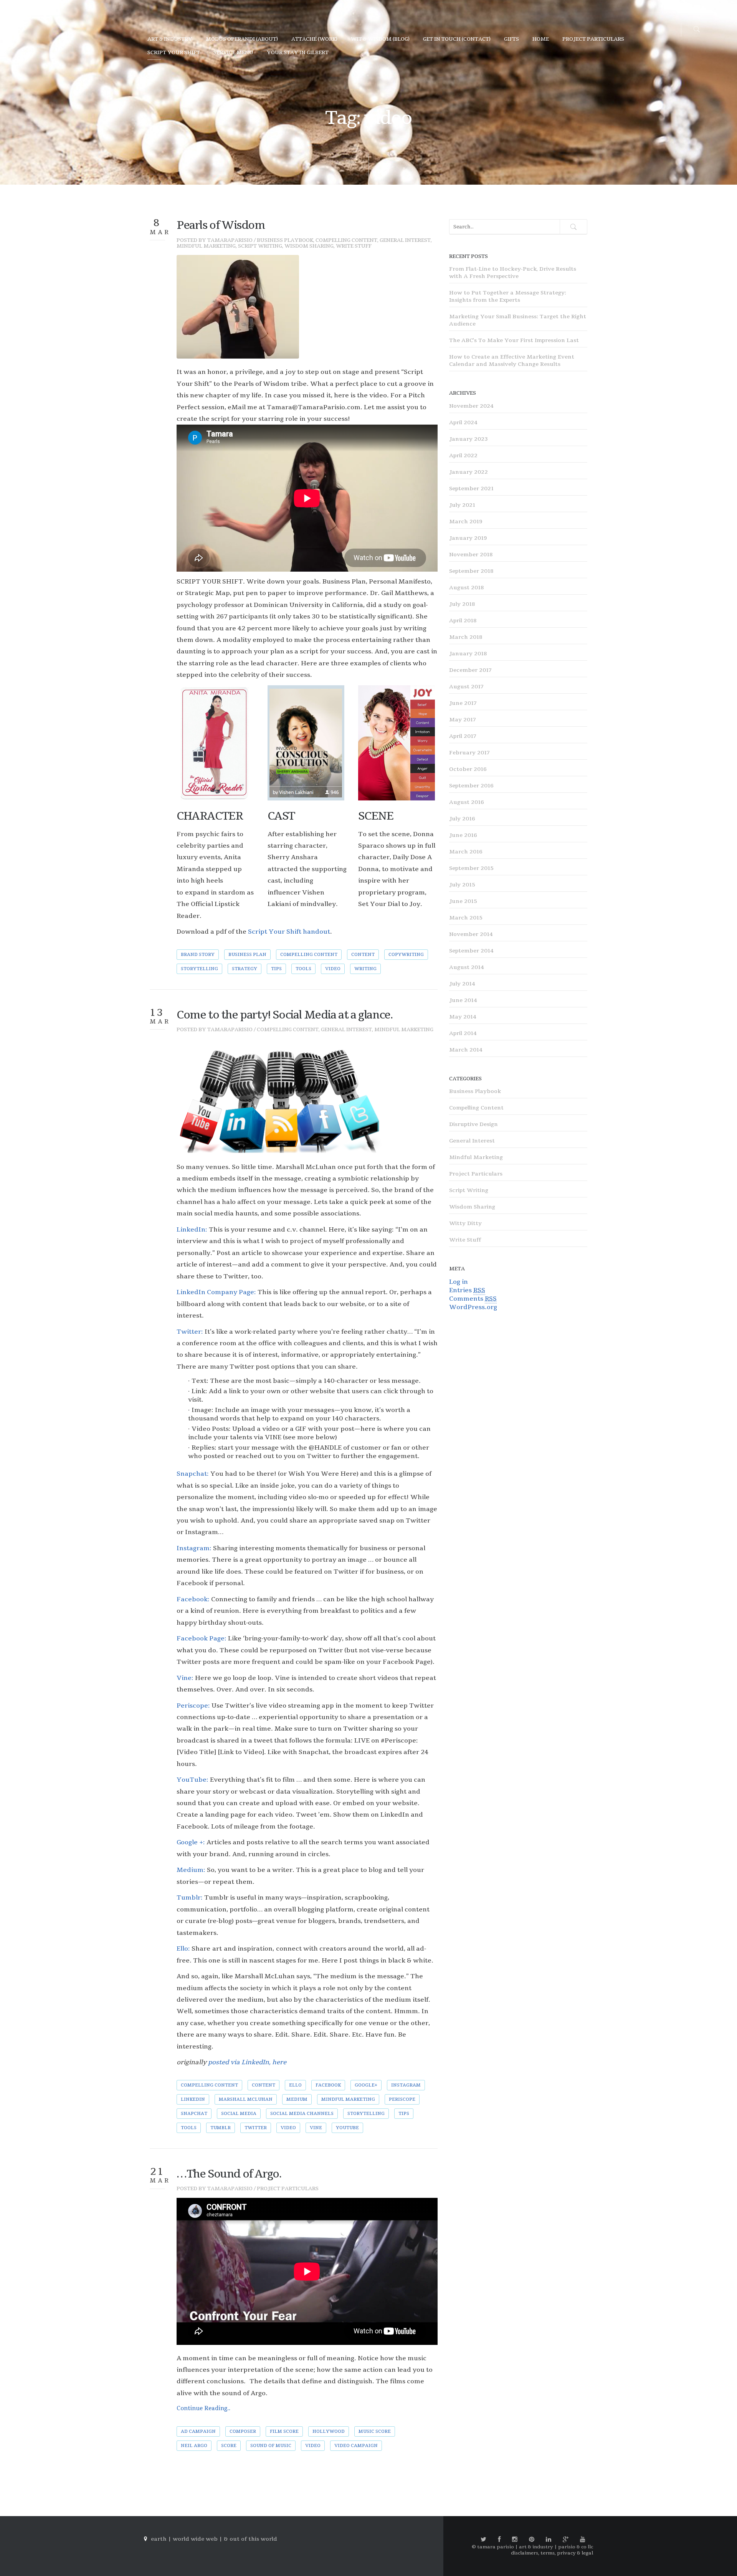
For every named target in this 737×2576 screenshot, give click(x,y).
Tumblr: (190, 1898)
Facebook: (193, 1599)
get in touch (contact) (457, 39)
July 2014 (462, 984)
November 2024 (471, 406)
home (541, 39)
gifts (511, 39)
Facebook (328, 2085)
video (333, 969)
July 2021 (462, 505)
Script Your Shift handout (289, 932)
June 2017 (463, 703)
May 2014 (463, 1017)
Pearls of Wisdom (221, 225)
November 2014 (471, 934)
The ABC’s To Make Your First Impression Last (514, 340)
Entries (467, 1290)
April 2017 (463, 736)
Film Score (284, 2431)
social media (239, 2114)
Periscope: (193, 1706)
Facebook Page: (202, 1639)
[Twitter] (483, 2540)
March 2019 (466, 522)
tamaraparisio (230, 240)
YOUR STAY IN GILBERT (298, 53)
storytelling (199, 969)
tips (276, 969)
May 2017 (463, 720)
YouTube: (193, 1780)
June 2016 (463, 835)
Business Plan (247, 955)
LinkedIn (193, 2099)
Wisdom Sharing (309, 246)
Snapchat (194, 2114)
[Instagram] (515, 2540)
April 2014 (463, 1033)
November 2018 (471, 555)
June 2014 (463, 1000)
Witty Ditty (465, 1223)
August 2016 (467, 802)
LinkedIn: (192, 1230)
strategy (245, 969)
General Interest (405, 240)
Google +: (191, 1842)
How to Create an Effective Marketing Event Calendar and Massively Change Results (512, 360)
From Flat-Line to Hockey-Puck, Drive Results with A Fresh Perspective (513, 273)
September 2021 (471, 489)
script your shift (174, 53)
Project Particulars (288, 2189)
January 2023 (468, 439)
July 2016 (462, 819)
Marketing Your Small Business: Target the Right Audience (518, 320)
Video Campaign (356, 2446)
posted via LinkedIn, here (246, 2062)
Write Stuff (354, 246)
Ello (295, 2085)
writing (365, 969)
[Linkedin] (549, 2540)
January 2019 (468, 538)
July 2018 (462, 604)
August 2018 (466, 588)
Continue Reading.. (203, 2408)
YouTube (347, 2128)
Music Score (375, 2431)
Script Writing (260, 246)
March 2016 (466, 852)
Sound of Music (271, 2446)
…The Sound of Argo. (229, 2174)
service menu (233, 53)
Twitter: (190, 1332)
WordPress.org (473, 1307)
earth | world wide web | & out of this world (214, 2539)
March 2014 (466, 1050)
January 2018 (468, 654)
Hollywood (329, 2431)
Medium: (191, 1870)
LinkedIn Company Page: (216, 1292)
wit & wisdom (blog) (380, 39)
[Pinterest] (532, 2540)
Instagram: (194, 1548)
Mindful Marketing (206, 246)
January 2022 (468, 472)
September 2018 (471, 571)
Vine (316, 2128)
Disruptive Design (473, 1124)
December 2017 (470, 670)
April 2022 (463, 456)
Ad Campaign (198, 2431)
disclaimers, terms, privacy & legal (552, 2553)
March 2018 (466, 637)
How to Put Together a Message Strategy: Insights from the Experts (508, 296)
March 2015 (466, 918)
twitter (256, 2128)
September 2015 (471, 868)
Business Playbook (285, 240)
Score (229, 2446)
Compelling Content (346, 240)
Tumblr (221, 2128)
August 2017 (466, 687)
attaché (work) (314, 39)
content (363, 955)
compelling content (309, 955)
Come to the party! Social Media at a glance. (284, 1015)
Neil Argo (194, 2446)
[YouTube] (583, 2540)
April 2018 (463, 621)
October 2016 (468, 769)
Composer (243, 2431)
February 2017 (469, 753)
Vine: (185, 1678)
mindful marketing (348, 2099)
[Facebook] (499, 2540)
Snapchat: (193, 1474)
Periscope (402, 2099)
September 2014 (471, 951)
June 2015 (463, 901)
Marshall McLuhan (246, 2099)
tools (303, 969)
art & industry (170, 39)
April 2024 (463, 422)
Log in (459, 1282)
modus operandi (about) (242, 39)
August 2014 (467, 967)
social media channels (302, 2114)
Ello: (183, 1949)
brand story (198, 955)
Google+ (366, 2085)
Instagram (406, 2085)
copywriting (406, 955)
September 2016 (471, 786)
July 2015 (462, 885)
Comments (473, 1299)
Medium (297, 2099)
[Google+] (566, 2540)
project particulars (593, 39)
